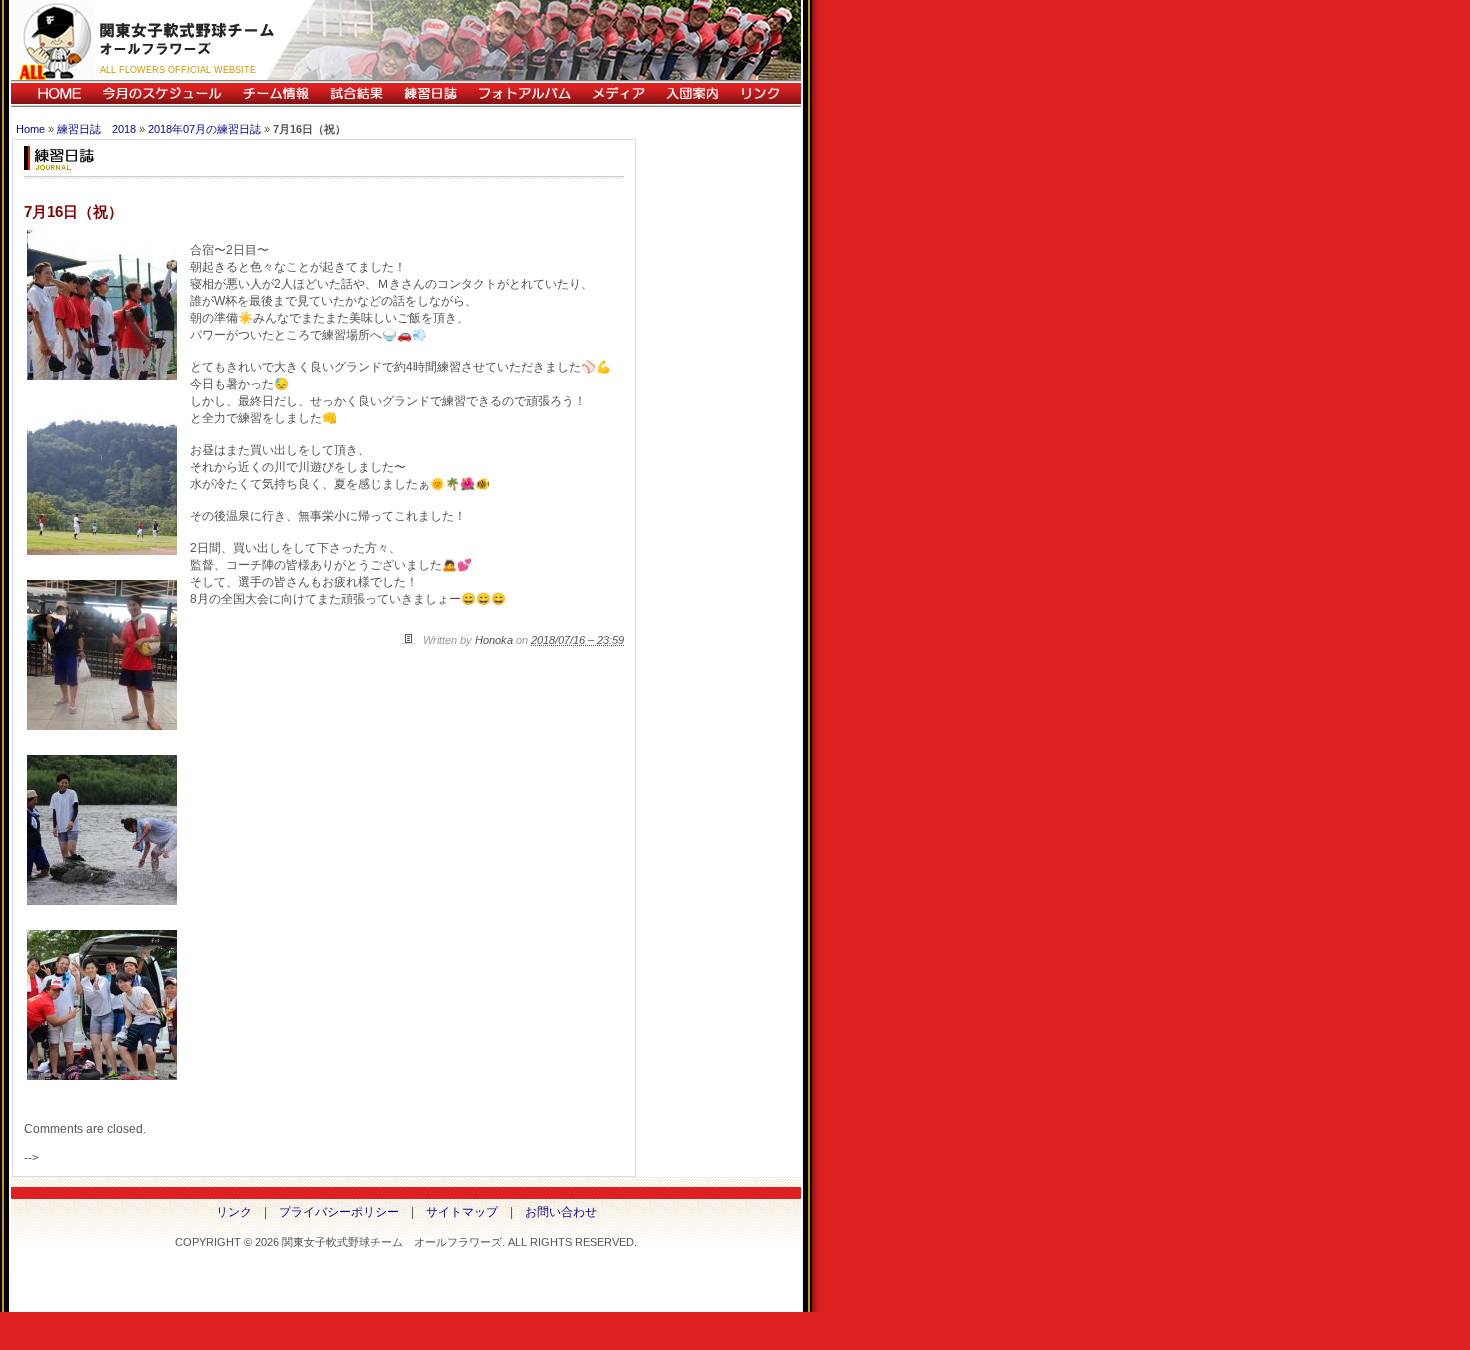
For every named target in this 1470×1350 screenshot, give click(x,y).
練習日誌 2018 (96, 129)
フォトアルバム (524, 93)
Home (30, 129)
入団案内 (692, 93)
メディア (618, 93)
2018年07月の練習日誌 (204, 129)
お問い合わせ (561, 1212)
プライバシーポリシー (339, 1212)
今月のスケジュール (162, 93)
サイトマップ (462, 1212)
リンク (765, 93)
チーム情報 (275, 93)
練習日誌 (430, 93)
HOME (51, 93)
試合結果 (356, 93)
